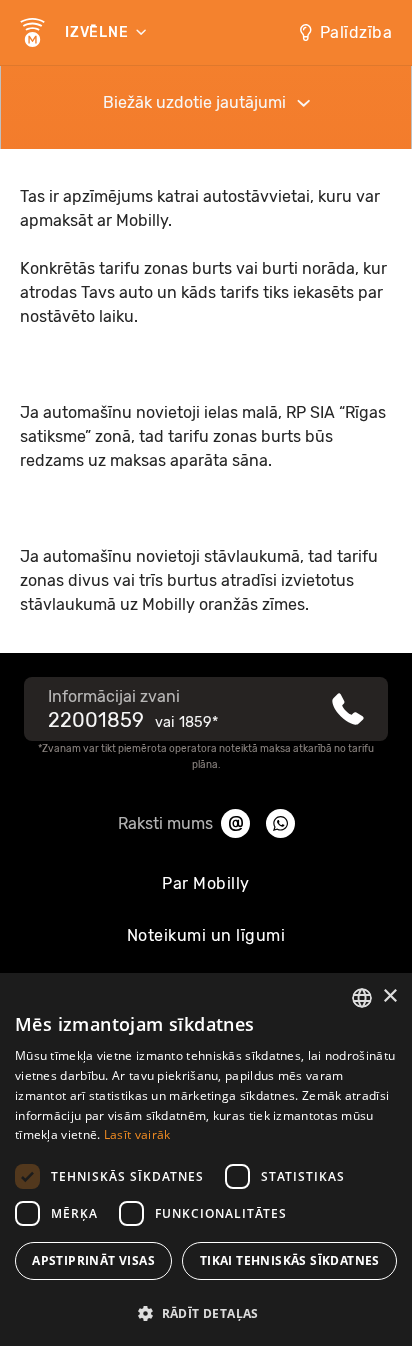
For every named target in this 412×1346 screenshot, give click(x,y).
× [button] (389, 996)
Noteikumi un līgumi (206, 935)
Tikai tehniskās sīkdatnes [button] (290, 1260)
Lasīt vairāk (137, 1134)
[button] (206, 1312)
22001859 (96, 720)
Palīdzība (356, 32)
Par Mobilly (206, 883)
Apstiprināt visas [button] (93, 1260)
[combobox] (362, 998)
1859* (198, 722)
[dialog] (206, 1159)
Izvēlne (98, 32)
